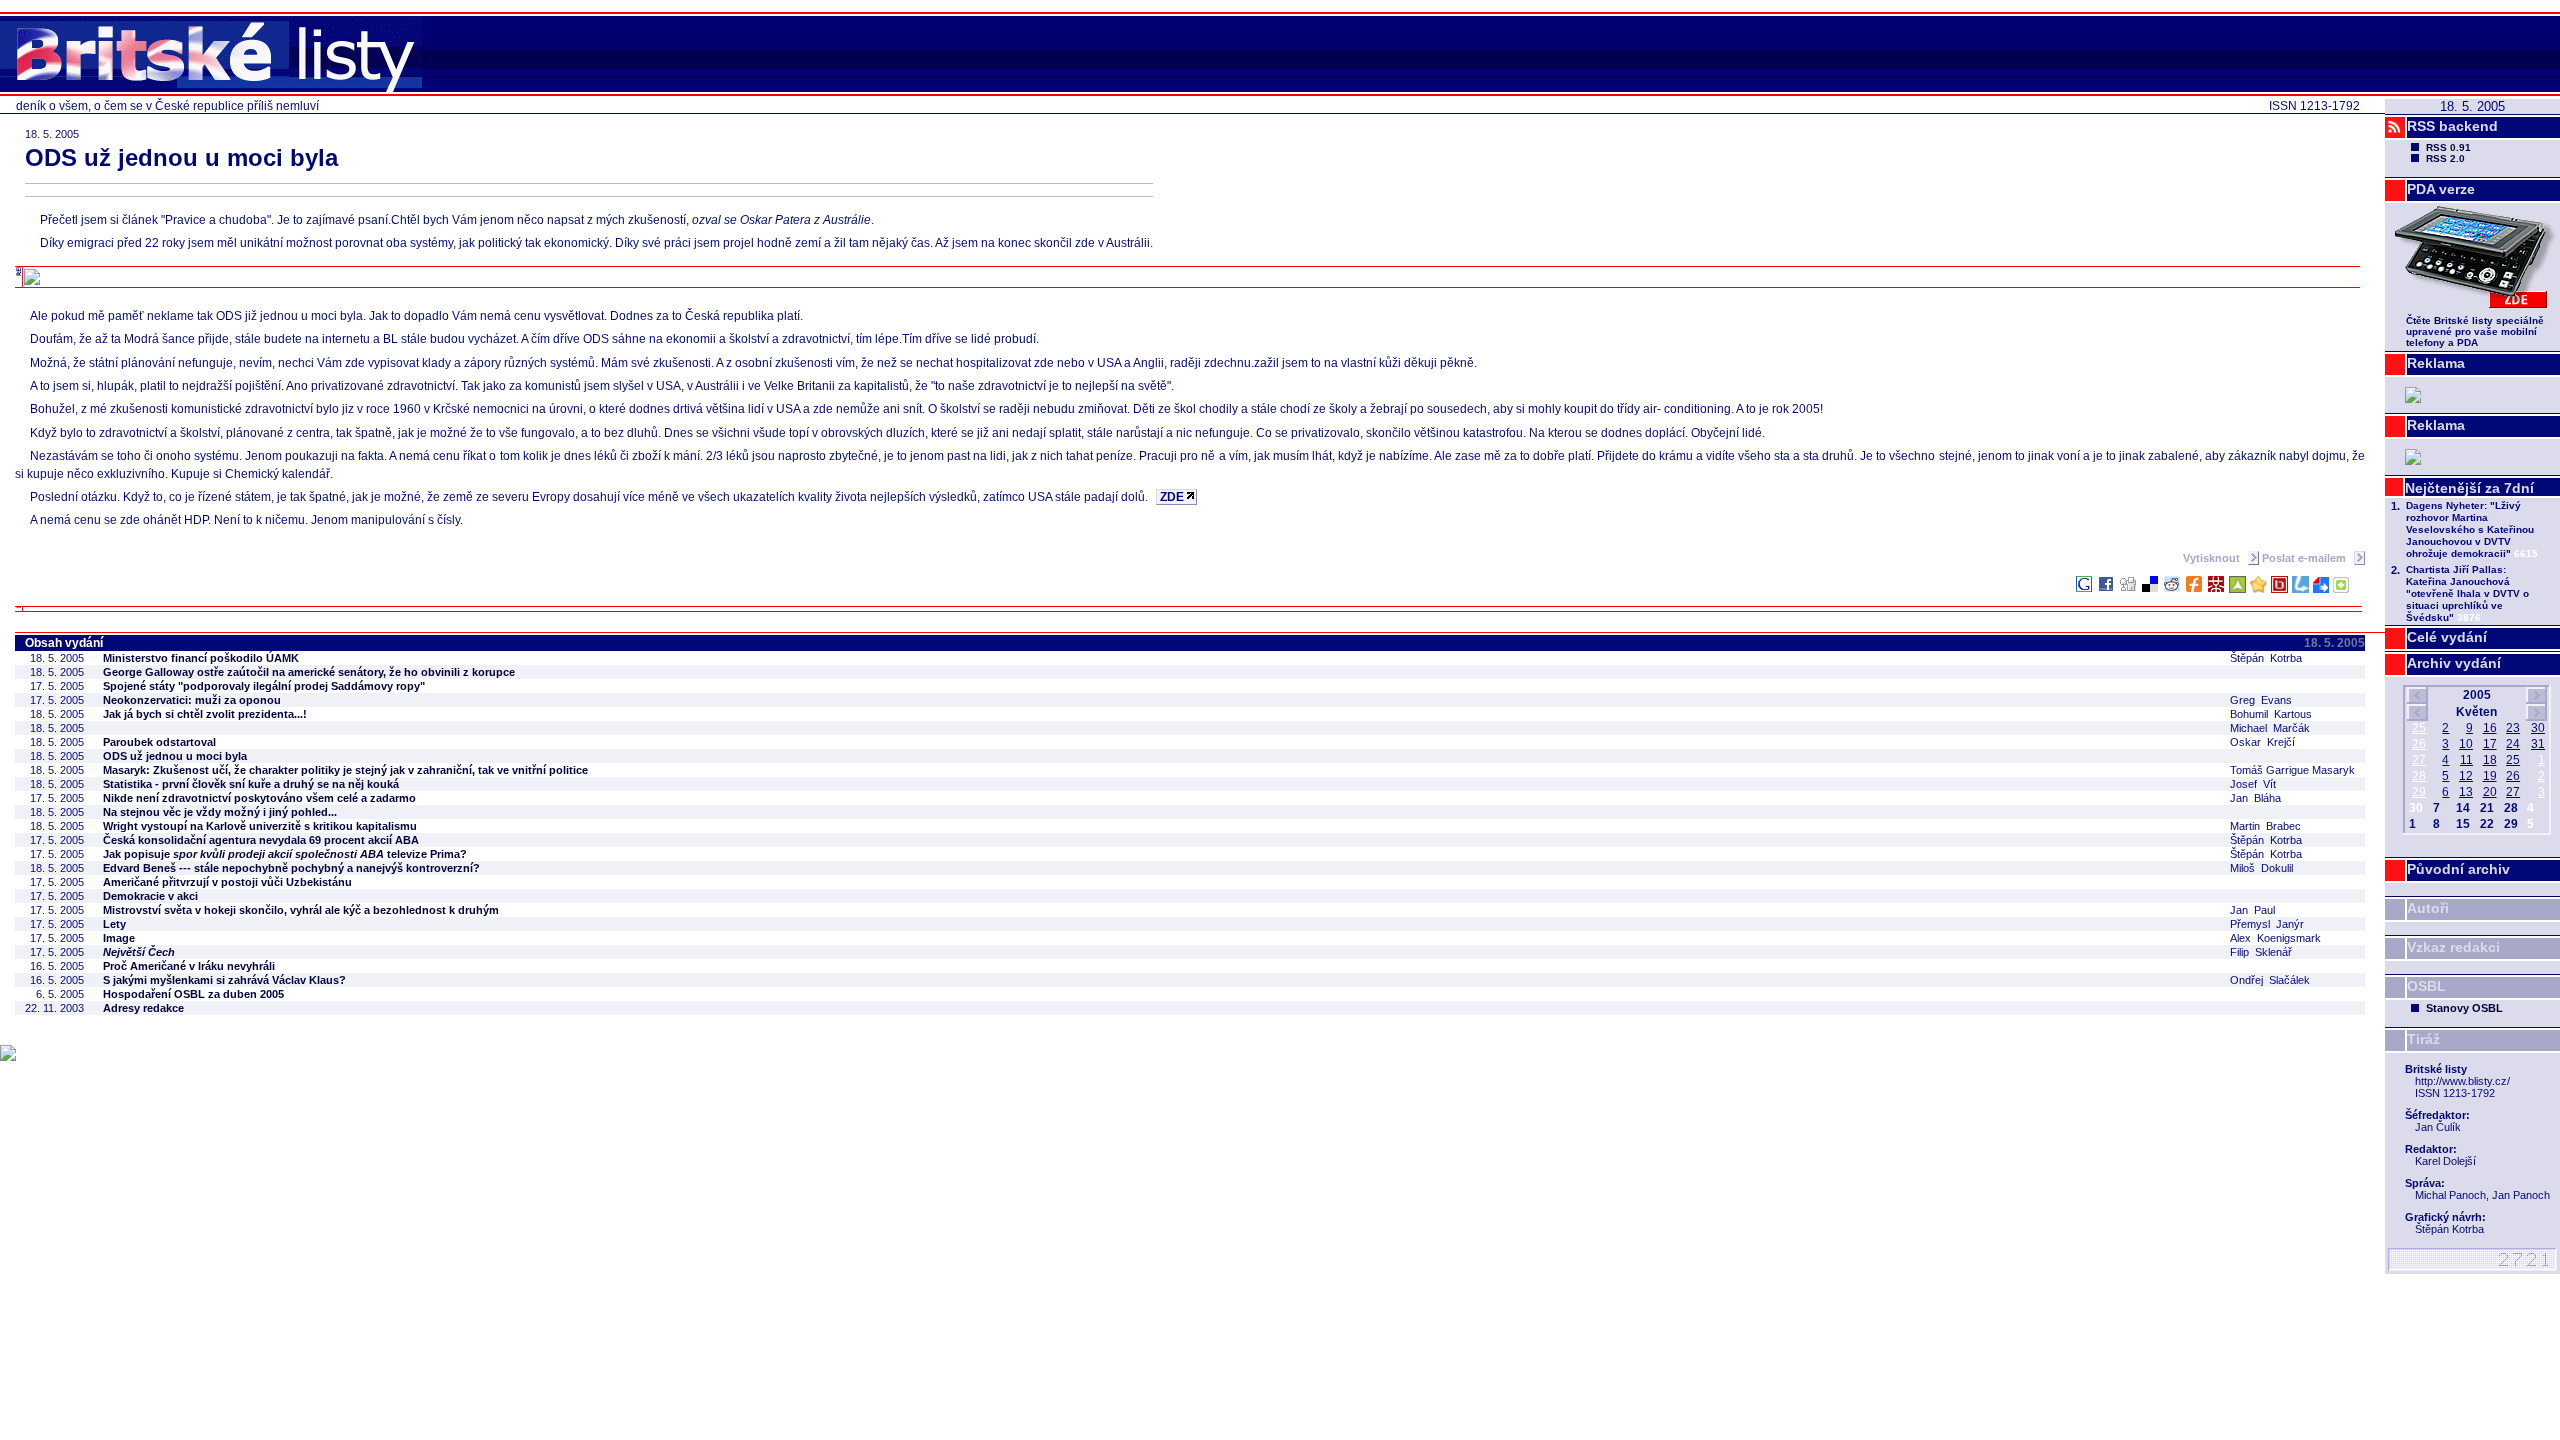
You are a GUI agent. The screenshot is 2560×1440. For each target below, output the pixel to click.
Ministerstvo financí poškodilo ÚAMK (201, 658)
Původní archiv (2458, 869)
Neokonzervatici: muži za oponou (192, 700)
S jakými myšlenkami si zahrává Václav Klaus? (224, 980)
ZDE (1172, 497)
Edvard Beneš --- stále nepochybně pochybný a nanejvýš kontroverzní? (291, 868)
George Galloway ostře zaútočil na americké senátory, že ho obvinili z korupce (309, 672)
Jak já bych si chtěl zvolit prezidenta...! (205, 714)
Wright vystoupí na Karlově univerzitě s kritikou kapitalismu (260, 826)
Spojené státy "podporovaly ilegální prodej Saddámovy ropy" (264, 686)
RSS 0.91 (2448, 147)
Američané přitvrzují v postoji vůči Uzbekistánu (227, 882)
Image (119, 938)
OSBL (2426, 986)
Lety (114, 924)
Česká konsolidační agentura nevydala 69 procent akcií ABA (261, 840)
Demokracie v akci (150, 896)
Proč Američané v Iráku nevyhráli (189, 966)
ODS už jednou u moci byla (175, 756)
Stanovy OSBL (2464, 1008)
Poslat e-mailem (2305, 558)
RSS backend (2452, 126)
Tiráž (2423, 1039)
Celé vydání (2447, 637)
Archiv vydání (2454, 663)
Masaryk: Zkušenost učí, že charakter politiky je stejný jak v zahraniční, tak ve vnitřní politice (345, 770)
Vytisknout (2213, 558)
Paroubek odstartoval (159, 742)
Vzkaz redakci (2453, 947)
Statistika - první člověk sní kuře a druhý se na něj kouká (251, 784)
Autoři (2428, 908)
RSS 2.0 (2445, 158)
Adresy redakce (143, 1008)
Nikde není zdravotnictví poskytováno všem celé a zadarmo (259, 798)
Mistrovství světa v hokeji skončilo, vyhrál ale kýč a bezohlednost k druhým (301, 910)
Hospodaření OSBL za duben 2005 (193, 994)
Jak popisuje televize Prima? (285, 854)
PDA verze (2441, 189)
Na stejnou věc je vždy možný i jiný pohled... (220, 812)
